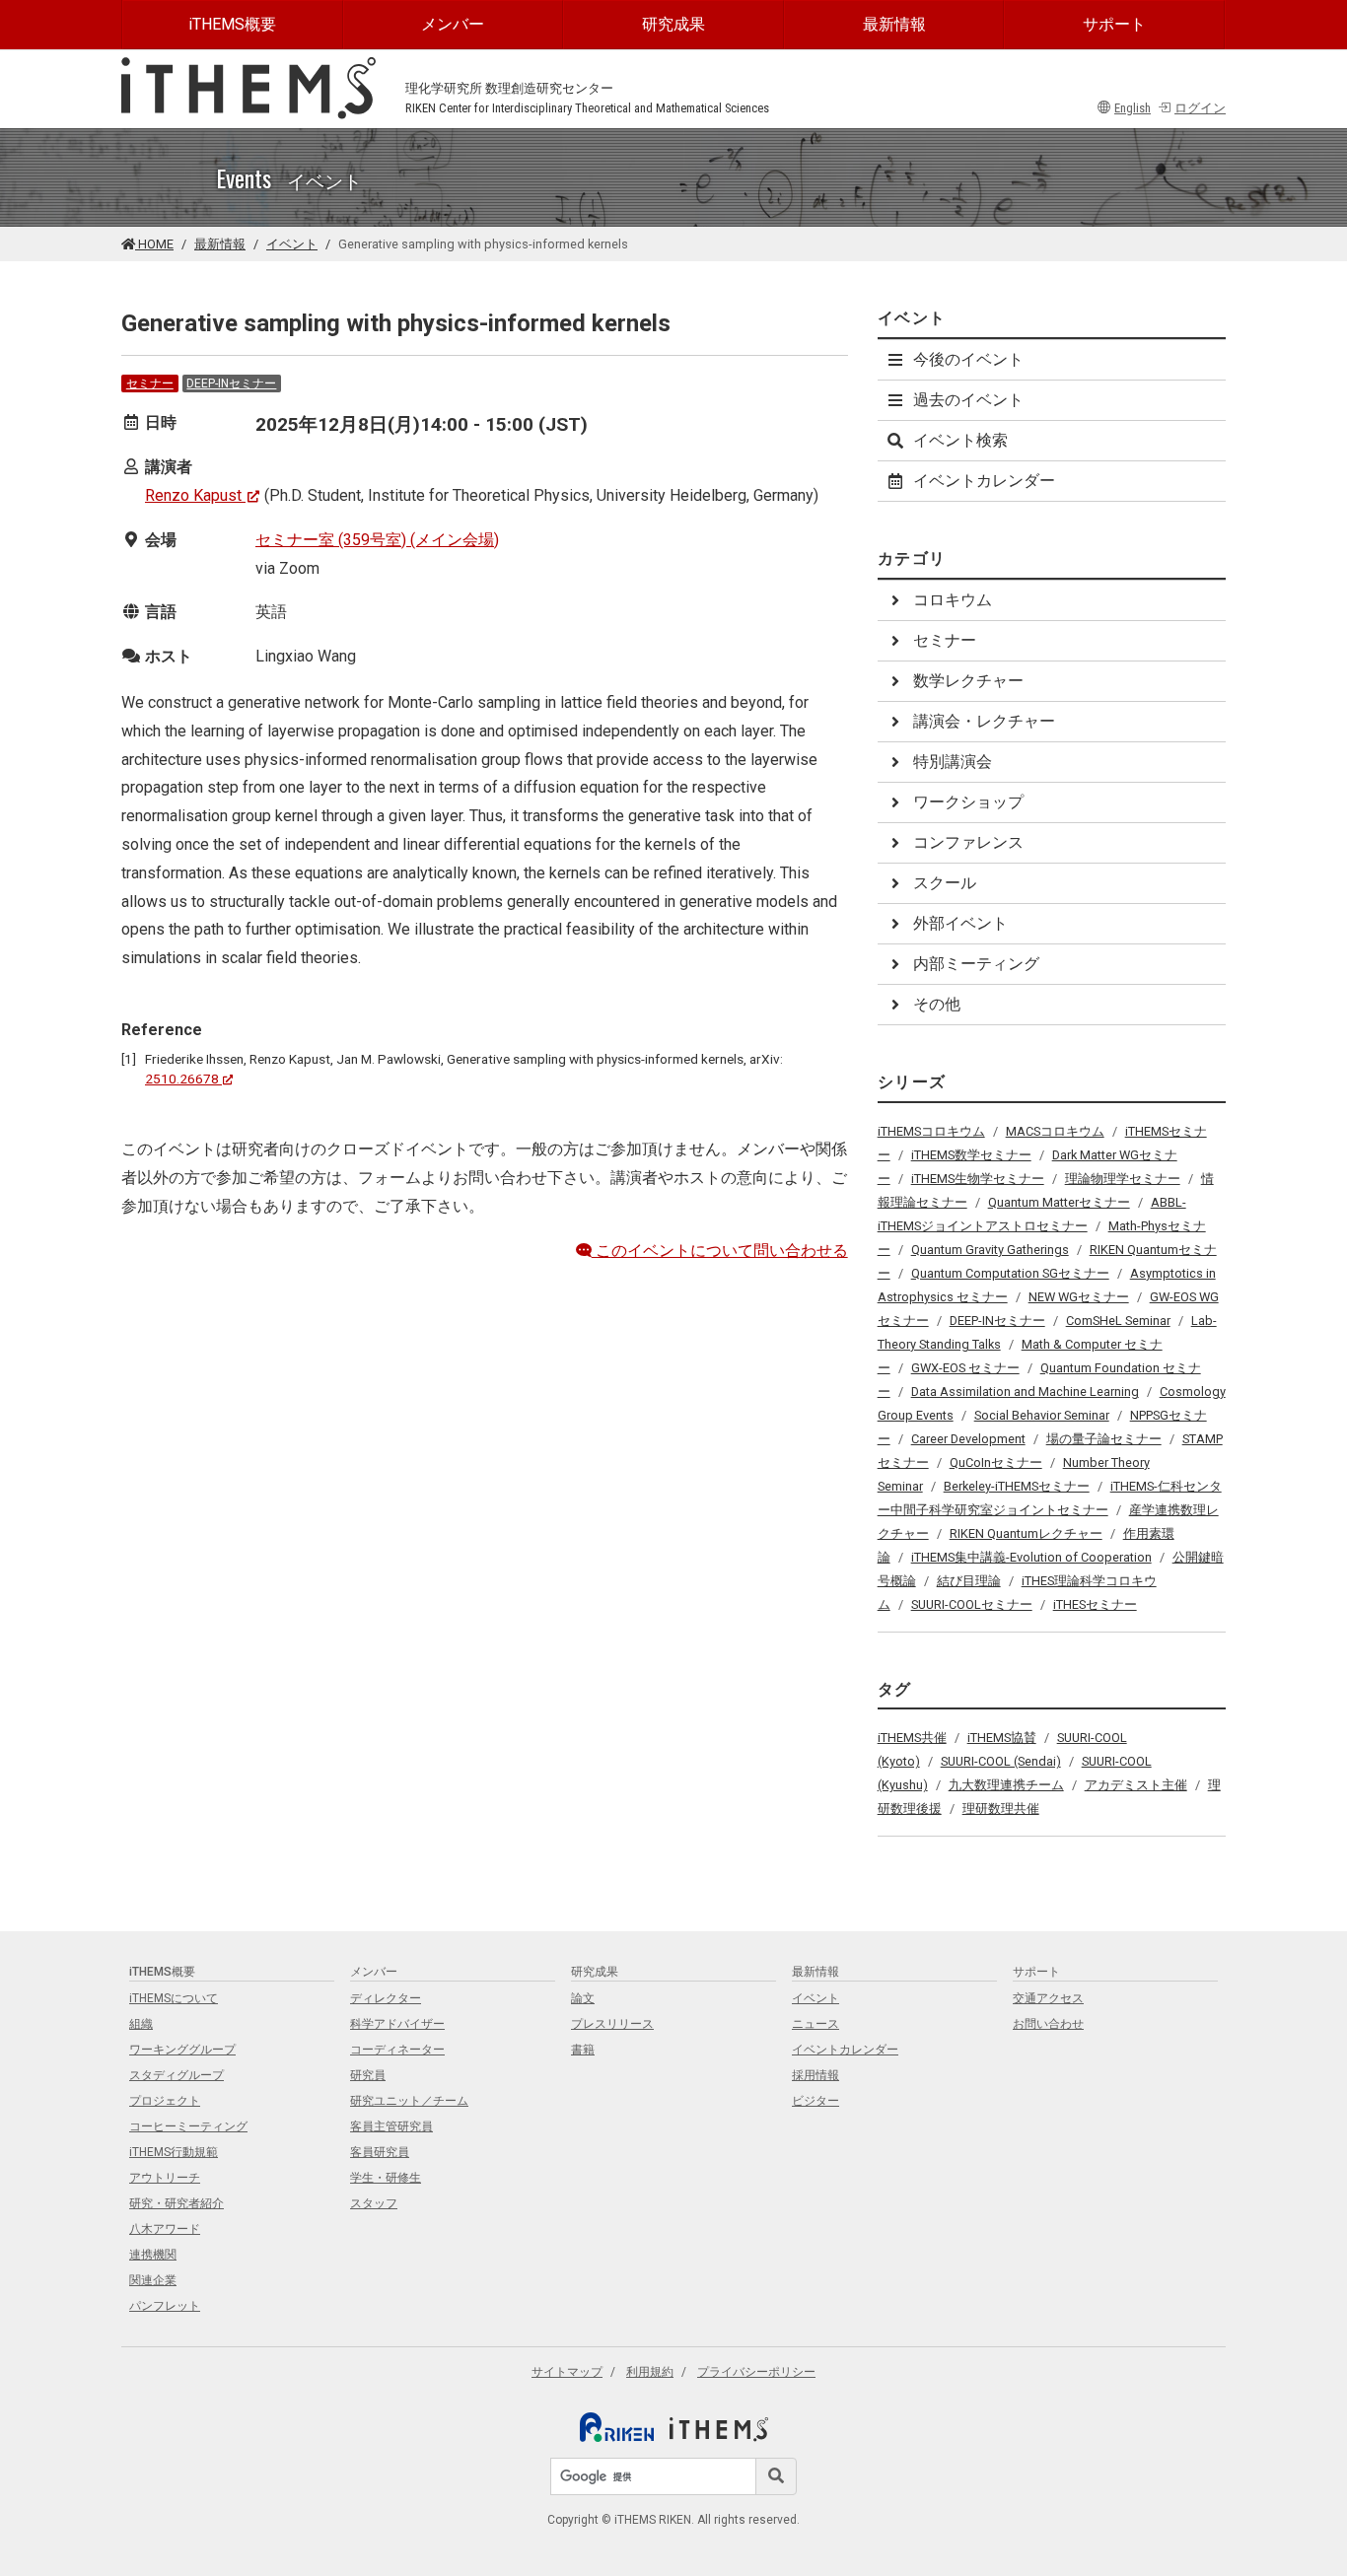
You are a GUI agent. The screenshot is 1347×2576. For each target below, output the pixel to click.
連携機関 (153, 2255)
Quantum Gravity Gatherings (990, 1250)
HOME (154, 244)
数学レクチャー (968, 681)
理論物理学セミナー (1123, 1179)
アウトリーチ (165, 2178)
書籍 (583, 2050)
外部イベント (960, 923)
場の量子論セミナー (1104, 1439)
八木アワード (165, 2229)
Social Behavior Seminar (1042, 1415)
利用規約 (650, 2372)
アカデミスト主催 (1136, 1785)
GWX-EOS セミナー (965, 1368)
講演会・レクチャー (984, 721)
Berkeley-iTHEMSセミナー (1017, 1486)
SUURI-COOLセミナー (972, 1604)
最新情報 (894, 24)
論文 (583, 1998)
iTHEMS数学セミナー (971, 1155)
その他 (937, 1004)
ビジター (815, 2101)
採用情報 (815, 2075)
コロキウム (953, 600)
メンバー (453, 24)
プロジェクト (165, 2101)
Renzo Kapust (193, 495)
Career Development (968, 1439)
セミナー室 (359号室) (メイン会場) (377, 540)
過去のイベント (968, 400)
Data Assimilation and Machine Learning (1025, 1392)
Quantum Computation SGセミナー (1010, 1273)
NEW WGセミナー (1079, 1297)
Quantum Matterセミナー (1059, 1202)
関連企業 (153, 2280)
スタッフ (374, 2203)
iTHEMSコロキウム (931, 1131)
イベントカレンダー (984, 481)
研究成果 (673, 24)
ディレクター (386, 1998)
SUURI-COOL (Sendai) (1001, 1761)
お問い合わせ (1048, 2024)
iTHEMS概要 (232, 24)
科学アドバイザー (397, 2024)
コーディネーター (397, 2050)
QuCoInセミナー (996, 1462)
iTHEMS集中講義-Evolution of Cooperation (1031, 1557)
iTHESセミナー (1095, 1604)
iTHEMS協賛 (1002, 1738)
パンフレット (165, 2306)
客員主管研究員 (391, 2126)
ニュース (815, 2024)
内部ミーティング (976, 964)
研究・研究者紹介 (177, 2203)
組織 (141, 2024)
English (1133, 108)
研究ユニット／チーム (409, 2101)
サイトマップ (567, 2372)
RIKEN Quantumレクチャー (1026, 1533)
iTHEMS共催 (912, 1738)
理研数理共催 (1001, 1809)
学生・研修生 (386, 2178)
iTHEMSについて (174, 1998)
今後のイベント (968, 359)
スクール (945, 883)
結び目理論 (969, 1581)
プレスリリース (612, 2024)
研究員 (368, 2075)
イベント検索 (960, 440)
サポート (1114, 24)
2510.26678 (182, 1079)
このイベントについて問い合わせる (720, 1251)
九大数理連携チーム (1006, 1785)
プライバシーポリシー (756, 2372)
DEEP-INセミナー (231, 383)
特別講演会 (953, 762)
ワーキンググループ (182, 2050)
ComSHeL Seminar (1118, 1321)
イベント (292, 244)
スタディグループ (177, 2075)
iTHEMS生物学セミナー (978, 1179)
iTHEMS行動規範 (174, 2152)
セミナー (150, 383)
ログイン (1200, 108)
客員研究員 (380, 2152)
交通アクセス (1048, 1998)
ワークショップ (968, 802)
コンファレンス (968, 842)
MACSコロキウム (1055, 1131)
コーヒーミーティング (188, 2126)
